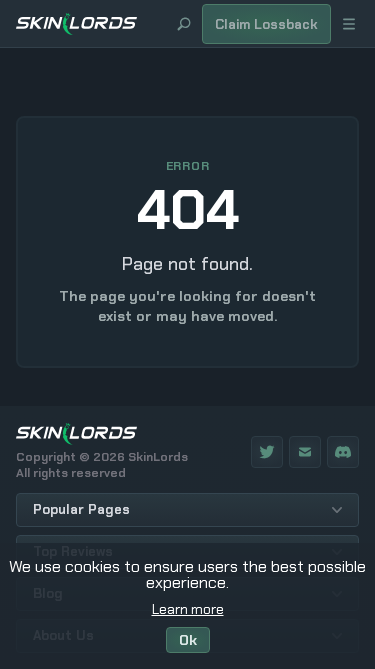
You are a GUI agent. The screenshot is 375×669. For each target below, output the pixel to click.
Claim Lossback (266, 24)
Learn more (188, 609)
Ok (188, 640)
